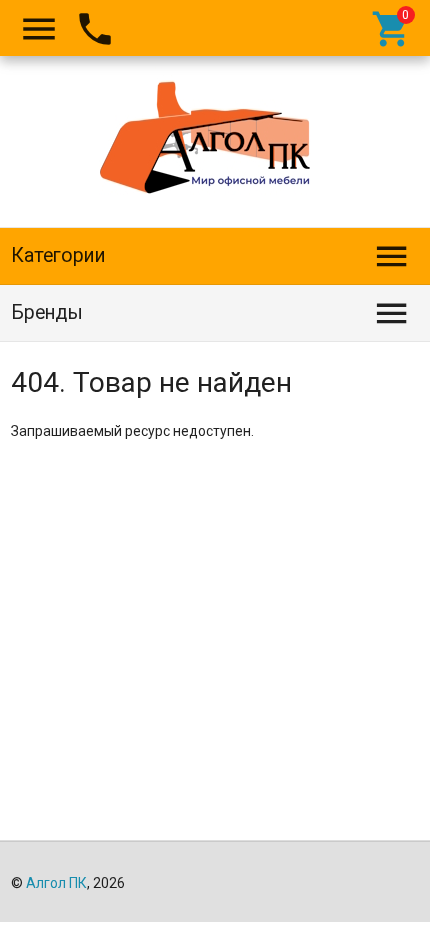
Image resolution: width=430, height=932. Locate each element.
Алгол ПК (56, 883)
